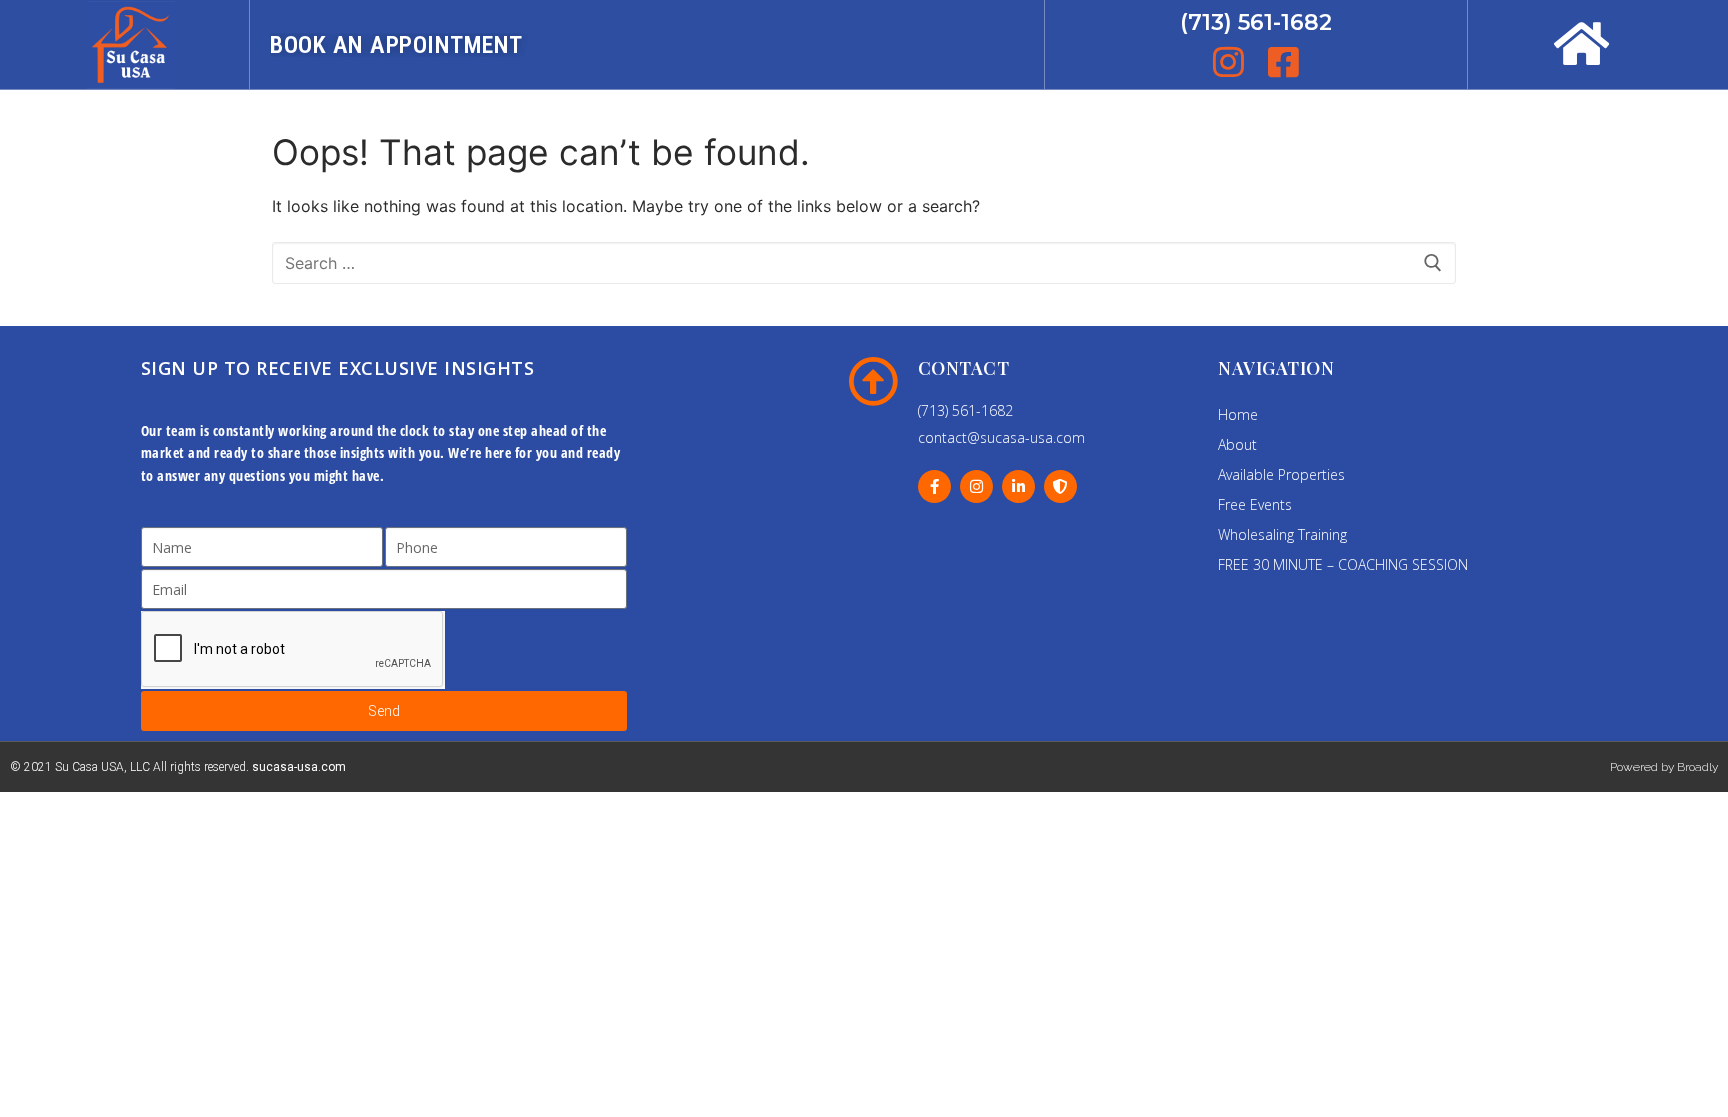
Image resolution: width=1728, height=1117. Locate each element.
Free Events (1255, 504)
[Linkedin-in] (1018, 486)
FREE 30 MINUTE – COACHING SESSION (1343, 564)
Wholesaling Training (1282, 534)
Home (1238, 414)
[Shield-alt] (1060, 486)
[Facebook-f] (934, 486)
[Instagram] (976, 486)
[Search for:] (864, 263)
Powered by (1643, 767)
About (1237, 444)
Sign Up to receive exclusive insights (338, 368)
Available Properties (1281, 474)
